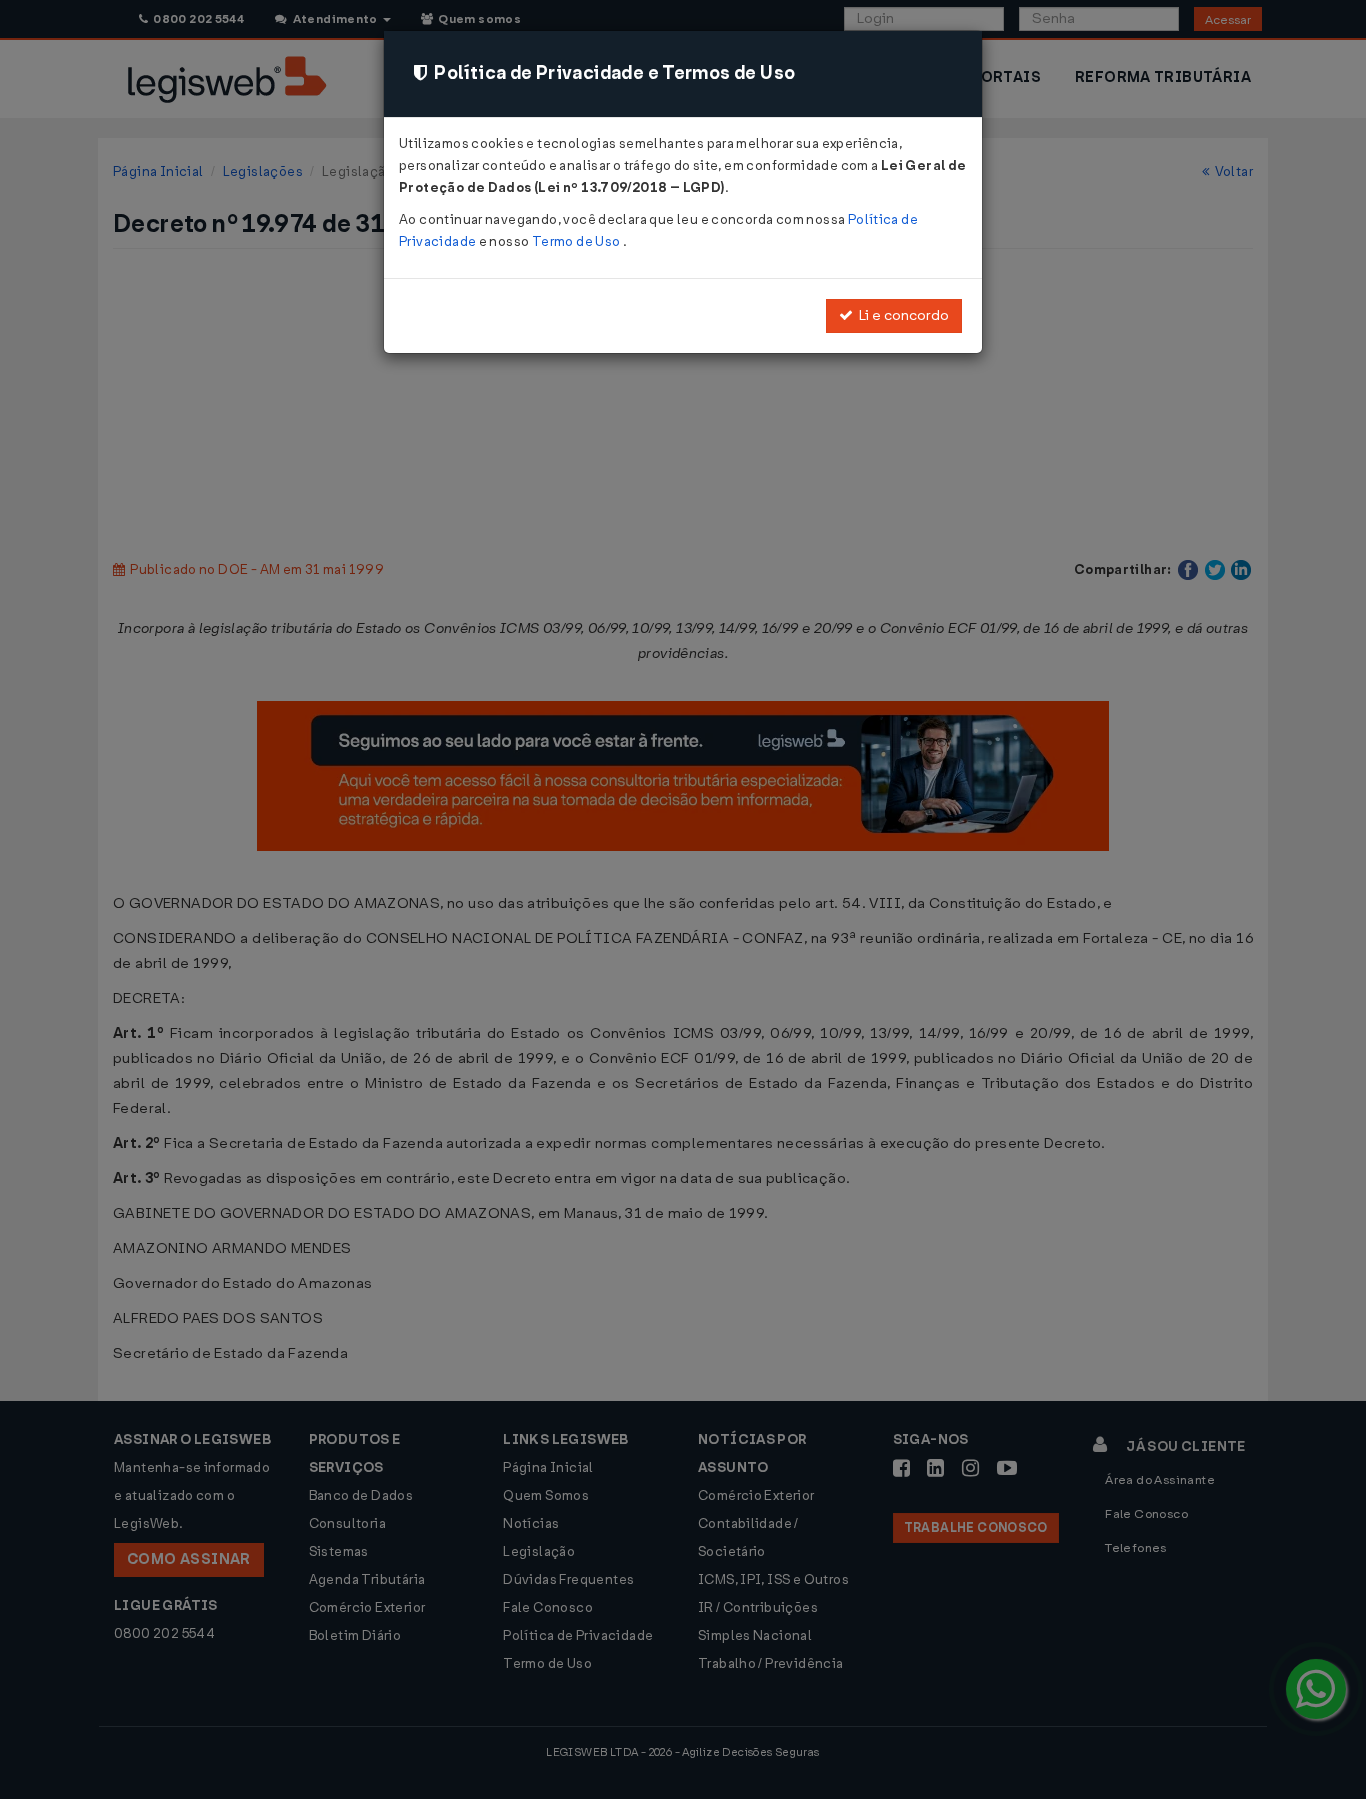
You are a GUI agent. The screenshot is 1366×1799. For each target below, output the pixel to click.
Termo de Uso (577, 241)
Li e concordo (901, 315)
